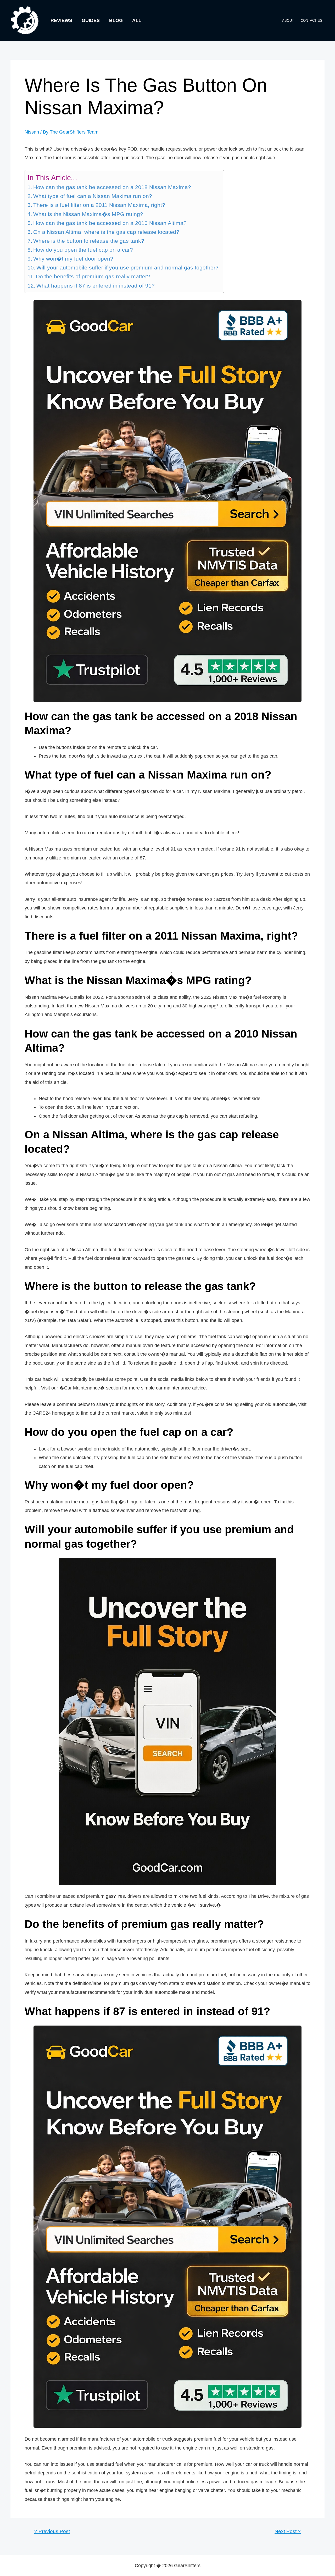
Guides (91, 20)
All (137, 20)
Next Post (288, 2531)
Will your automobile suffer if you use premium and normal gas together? (127, 268)
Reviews (61, 20)
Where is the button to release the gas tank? (89, 241)
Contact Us (312, 21)
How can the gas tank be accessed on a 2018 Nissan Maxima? (112, 187)
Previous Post (52, 2531)
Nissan (32, 132)
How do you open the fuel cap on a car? (83, 250)
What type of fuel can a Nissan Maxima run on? (93, 196)
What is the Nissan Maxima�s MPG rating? (88, 214)
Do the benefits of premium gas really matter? (93, 277)
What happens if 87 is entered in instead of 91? (96, 286)
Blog (116, 20)
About (288, 21)
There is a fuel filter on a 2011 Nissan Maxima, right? (99, 205)
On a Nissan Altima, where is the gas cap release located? (106, 232)
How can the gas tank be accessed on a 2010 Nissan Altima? (110, 223)
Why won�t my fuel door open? (73, 259)
